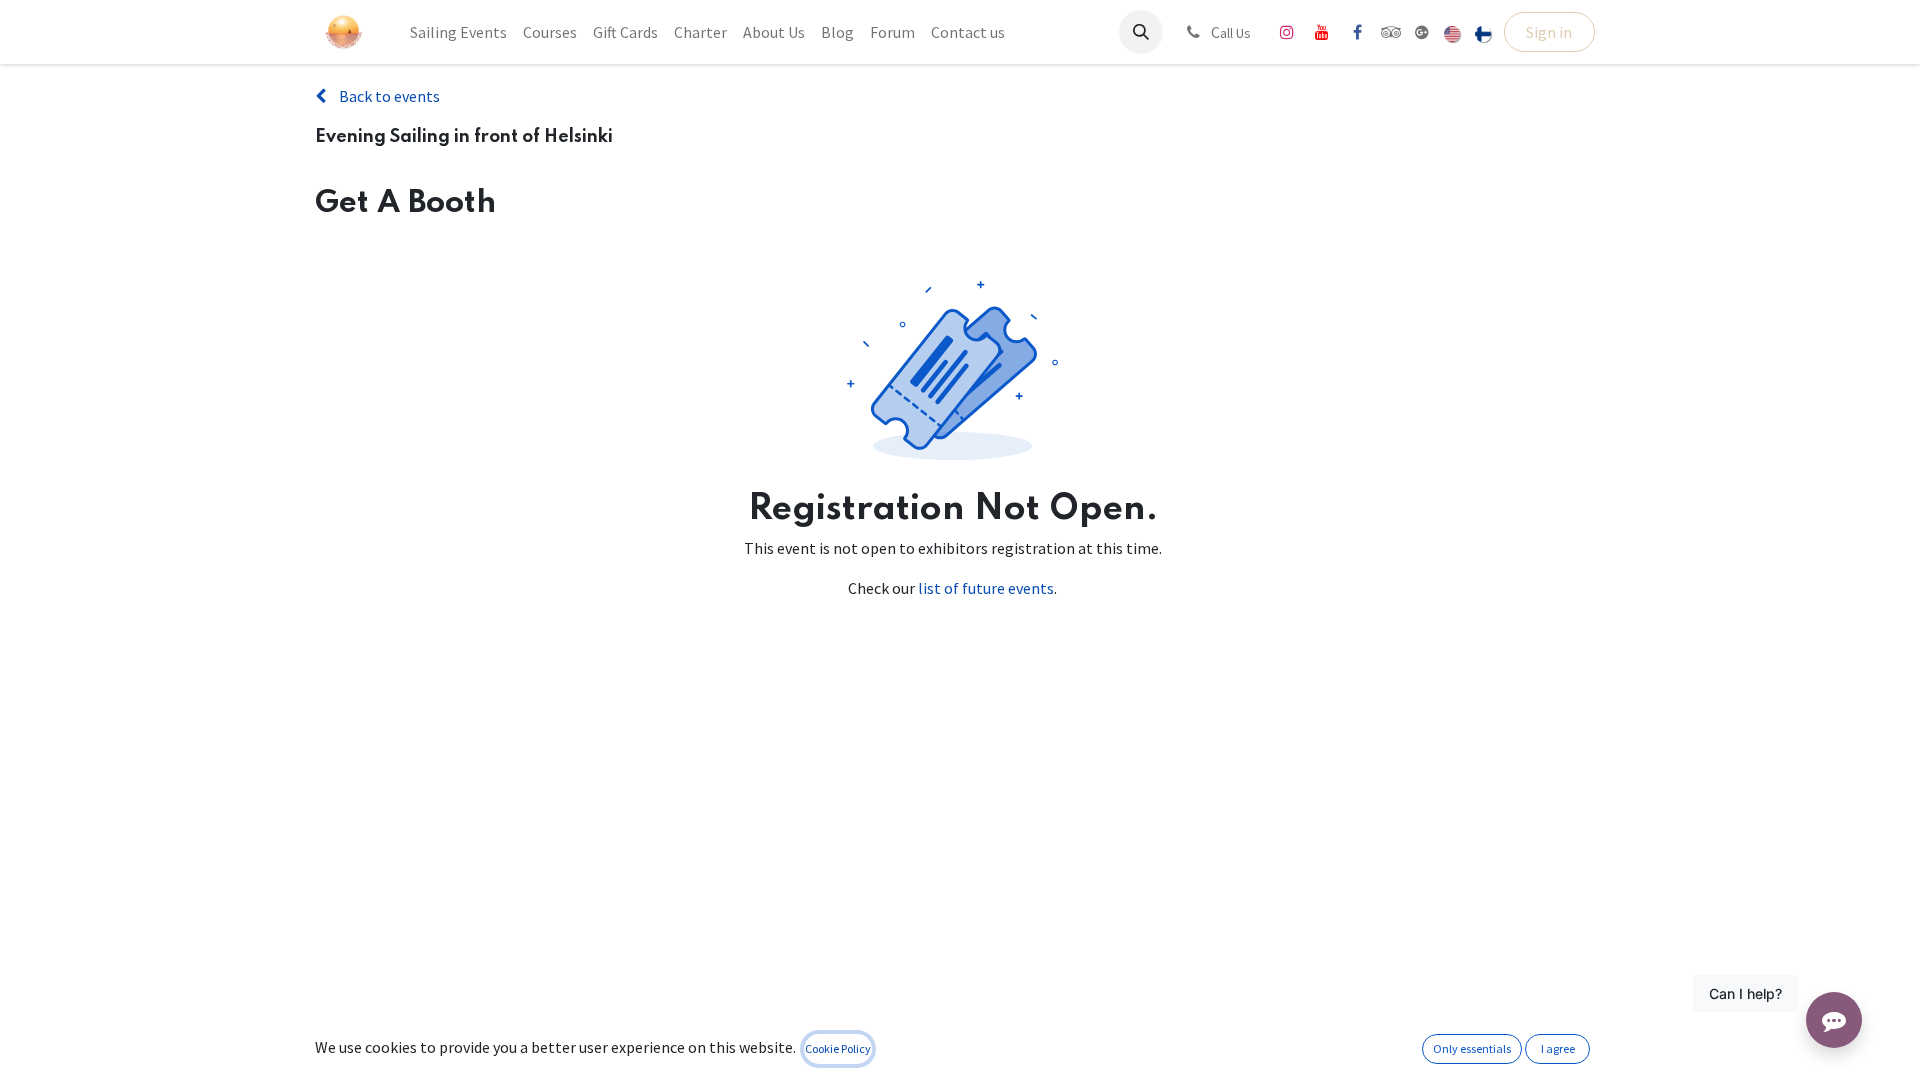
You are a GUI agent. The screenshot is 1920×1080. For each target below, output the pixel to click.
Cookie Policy (838, 1048)
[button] (1141, 32)
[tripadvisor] (1391, 32)
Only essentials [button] (1472, 1048)
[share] (1422, 32)
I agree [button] (1558, 1048)
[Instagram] (1287, 32)
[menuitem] (458, 32)
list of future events (986, 588)
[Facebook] (1357, 32)
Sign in (1549, 32)
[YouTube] (1322, 32)
